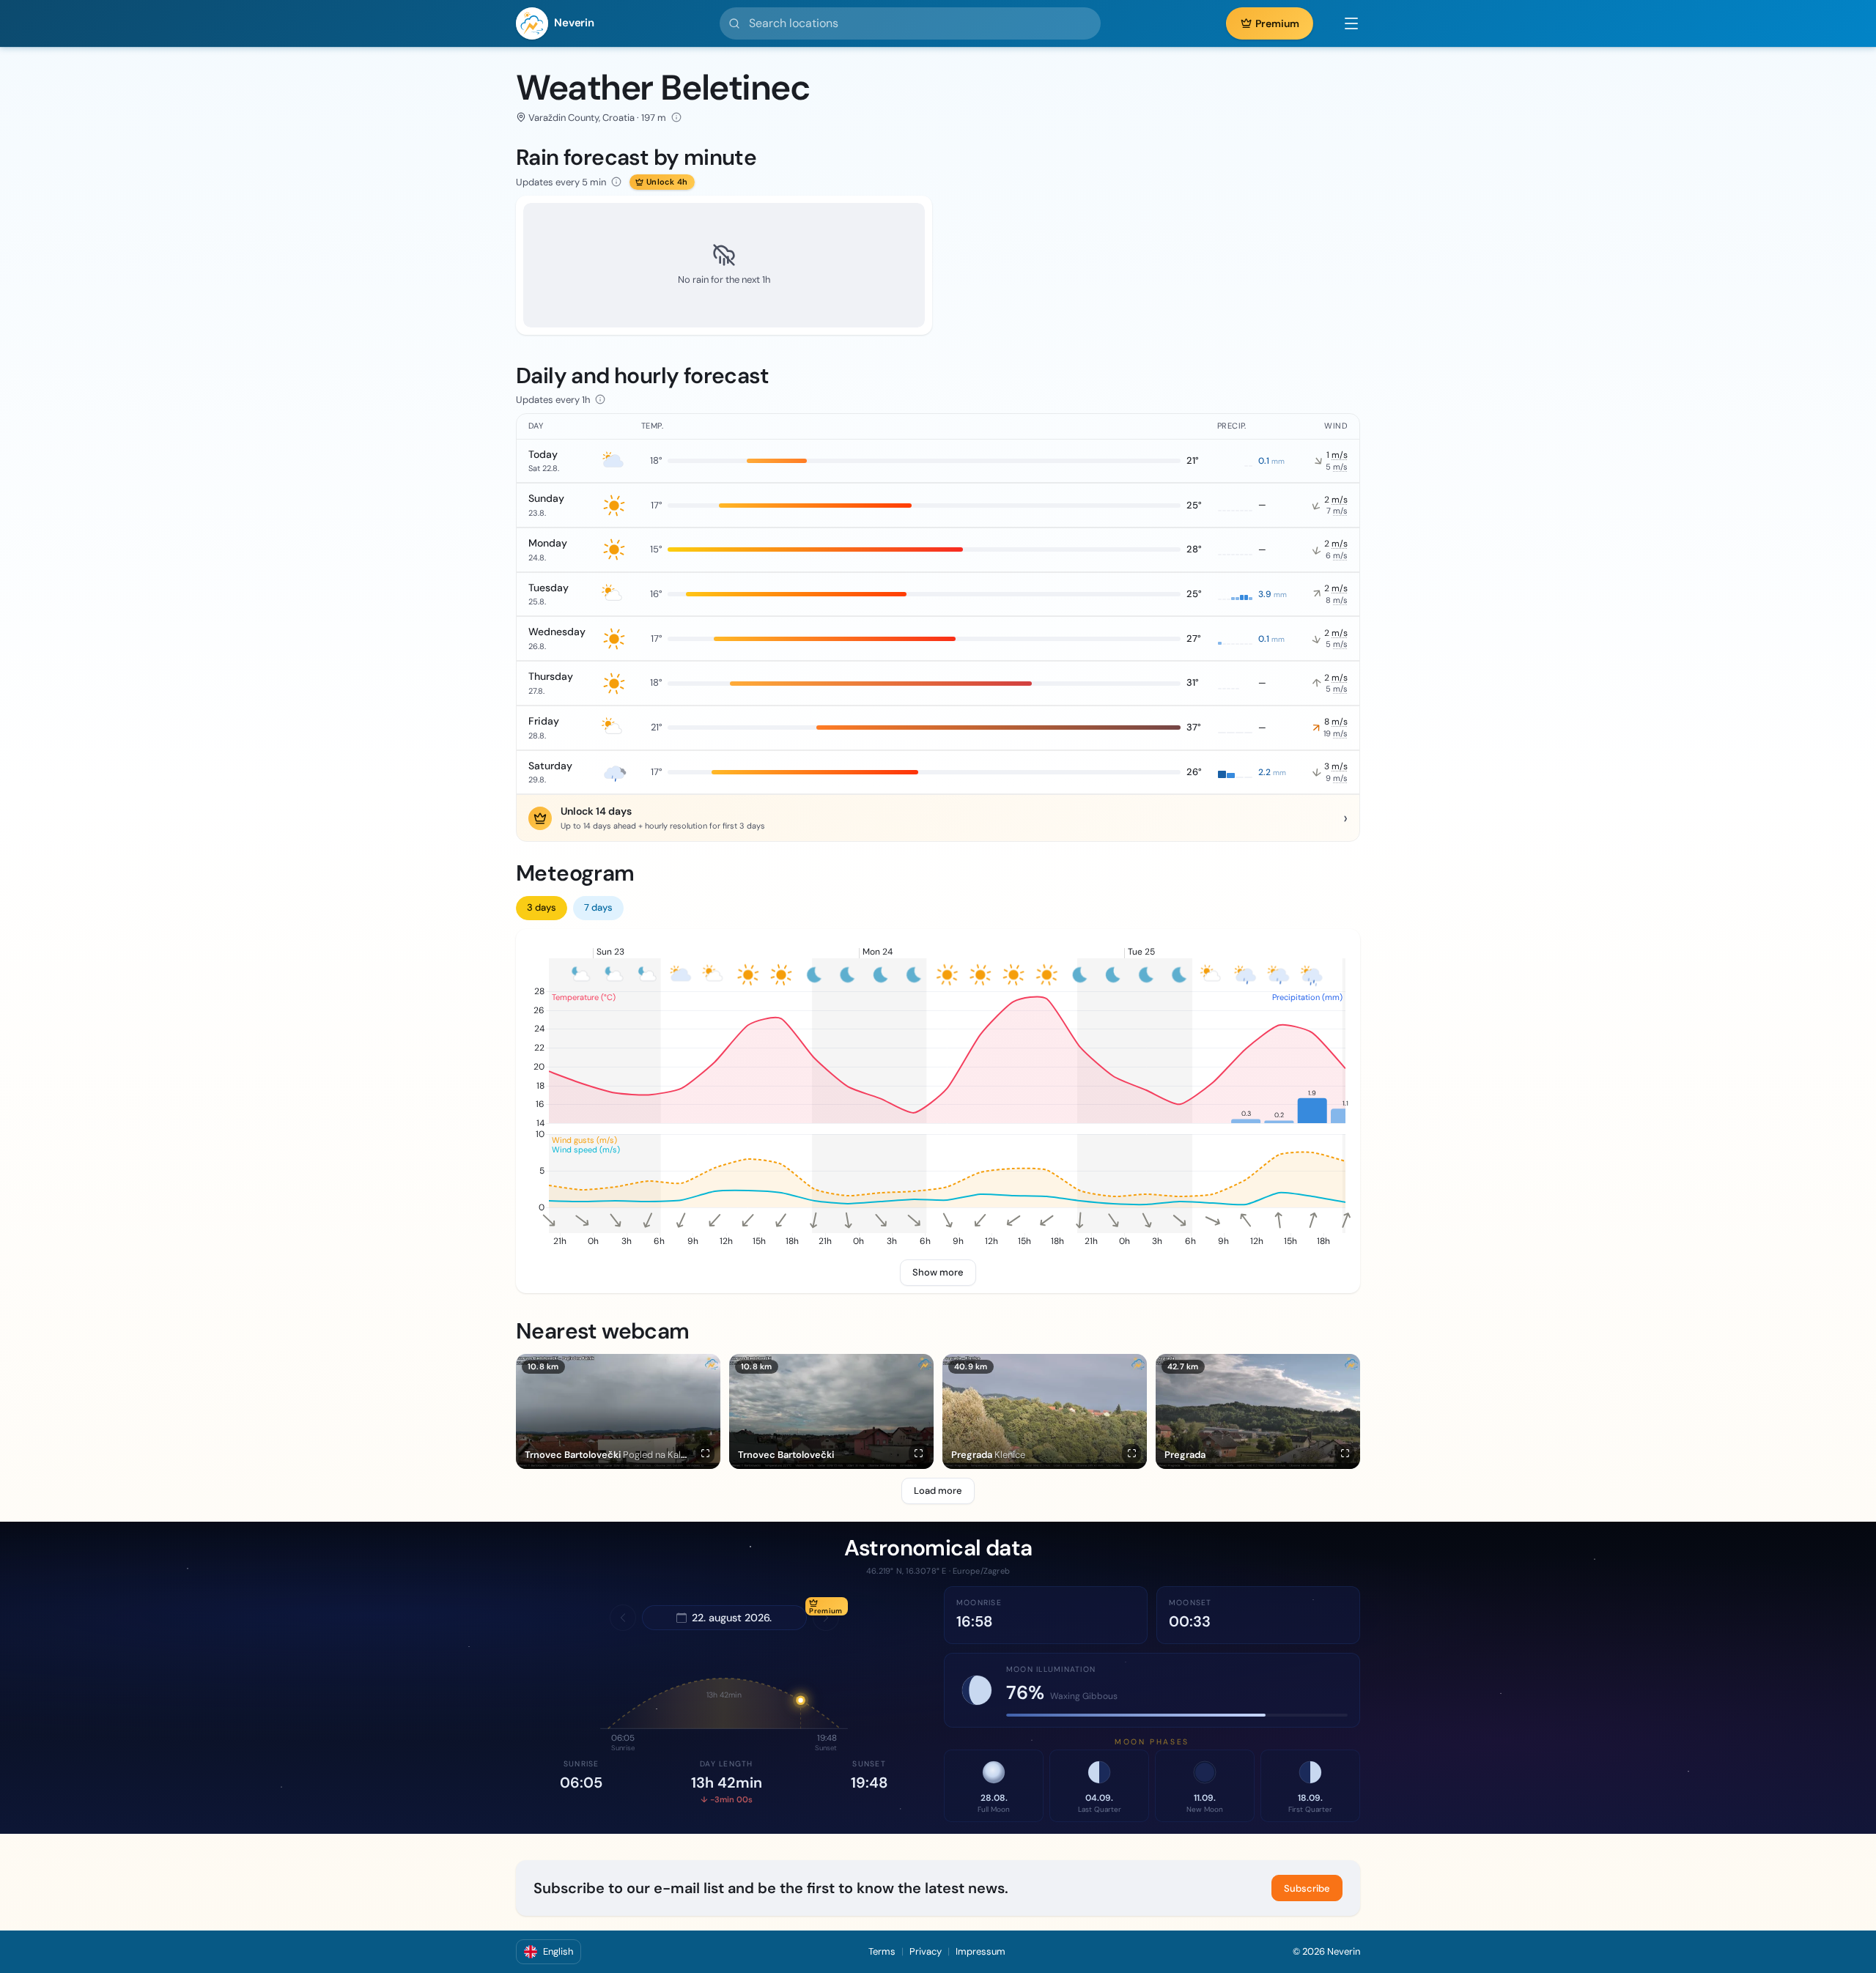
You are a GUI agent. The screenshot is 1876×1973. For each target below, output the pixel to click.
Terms (882, 1951)
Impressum (981, 1951)
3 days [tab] (542, 907)
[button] (1344, 23)
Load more (938, 1491)
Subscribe (1307, 1888)
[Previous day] (623, 1618)
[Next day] (826, 1618)
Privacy (926, 1951)
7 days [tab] (598, 907)
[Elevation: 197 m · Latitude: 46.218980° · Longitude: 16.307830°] (676, 117)
